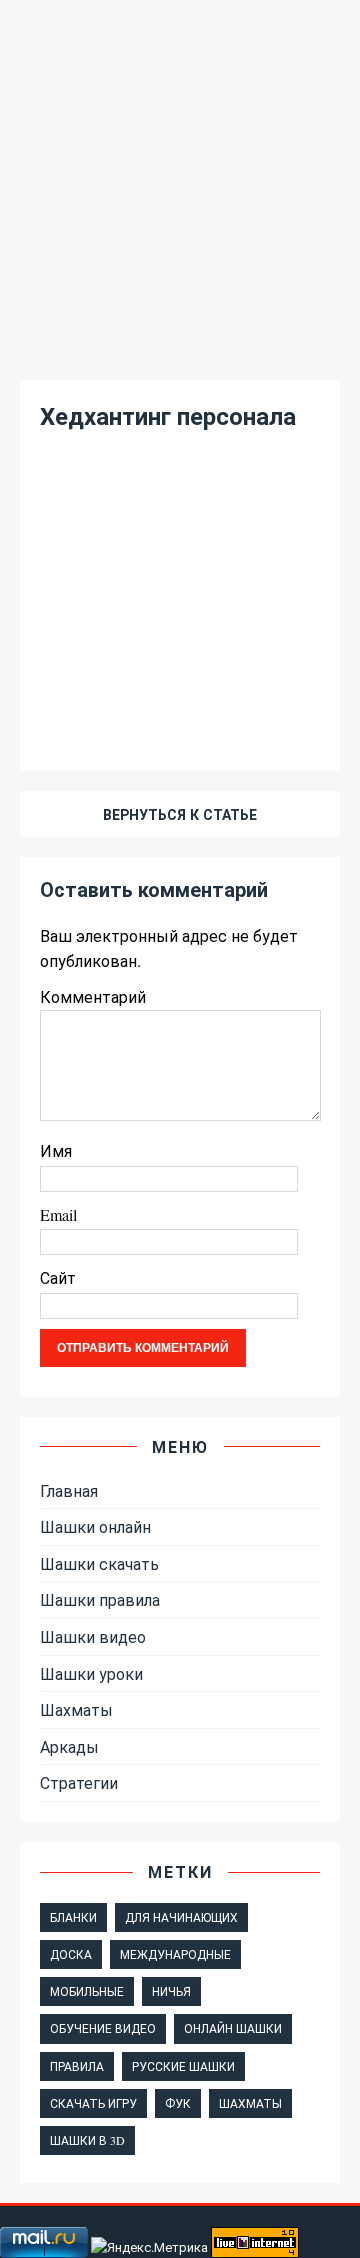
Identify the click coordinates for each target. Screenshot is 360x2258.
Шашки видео (93, 1636)
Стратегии (79, 1782)
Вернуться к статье (180, 814)
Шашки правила (100, 1599)
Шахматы (76, 1709)
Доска (71, 1954)
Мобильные (87, 1991)
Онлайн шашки (233, 2028)
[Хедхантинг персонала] (180, 718)
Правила (77, 2066)
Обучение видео (103, 2028)
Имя (56, 1150)
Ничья (171, 1991)
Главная (69, 1490)
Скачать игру (93, 2103)
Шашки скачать (99, 1563)
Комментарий (93, 996)
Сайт (58, 1277)
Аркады (69, 1746)
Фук (178, 2103)
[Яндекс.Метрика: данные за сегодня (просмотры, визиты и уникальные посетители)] (149, 2247)
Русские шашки (183, 2066)
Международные (175, 1954)
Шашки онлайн (95, 1526)
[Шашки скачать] (180, 346)
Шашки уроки (91, 1673)
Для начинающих (181, 1917)
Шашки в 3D (87, 2140)
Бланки (73, 1917)
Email (58, 1214)
